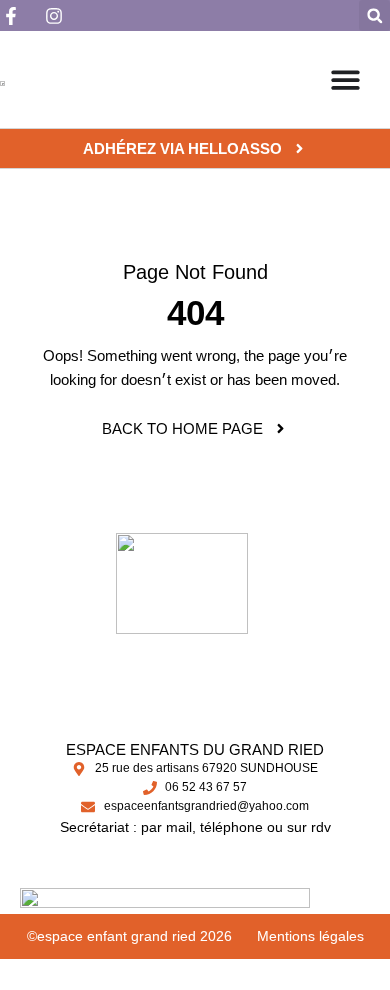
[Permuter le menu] (345, 79)
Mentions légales (310, 936)
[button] (374, 15)
